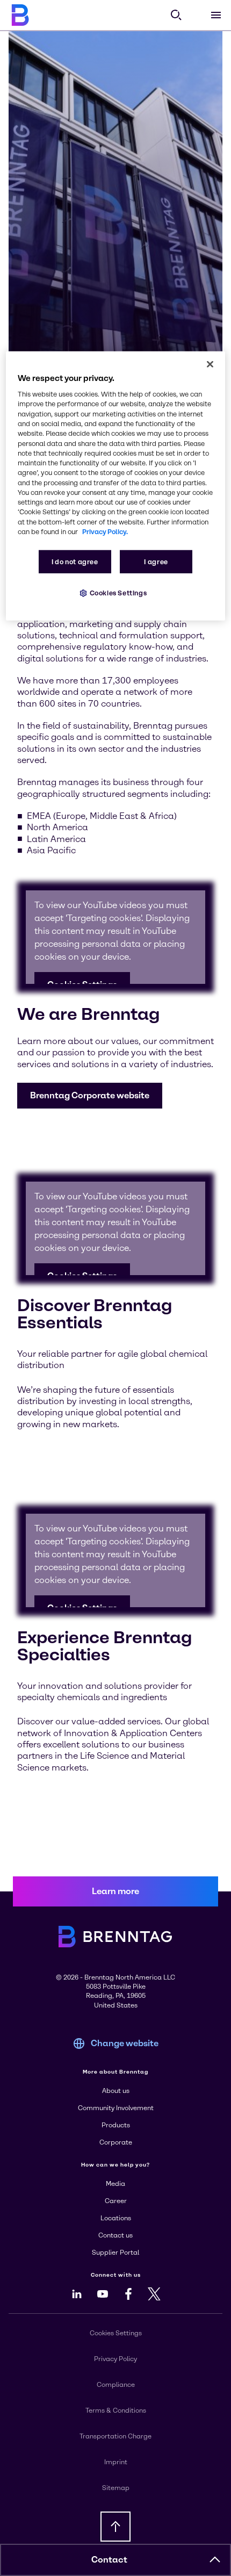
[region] (116, 486)
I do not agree (75, 562)
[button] (90, 1096)
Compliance (116, 2385)
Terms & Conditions (116, 2410)
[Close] (210, 364)
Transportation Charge (115, 2436)
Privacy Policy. (105, 532)
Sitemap (116, 2488)
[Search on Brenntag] (176, 15)
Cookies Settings (118, 593)
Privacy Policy (115, 2359)
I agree (156, 562)
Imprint (116, 2462)
